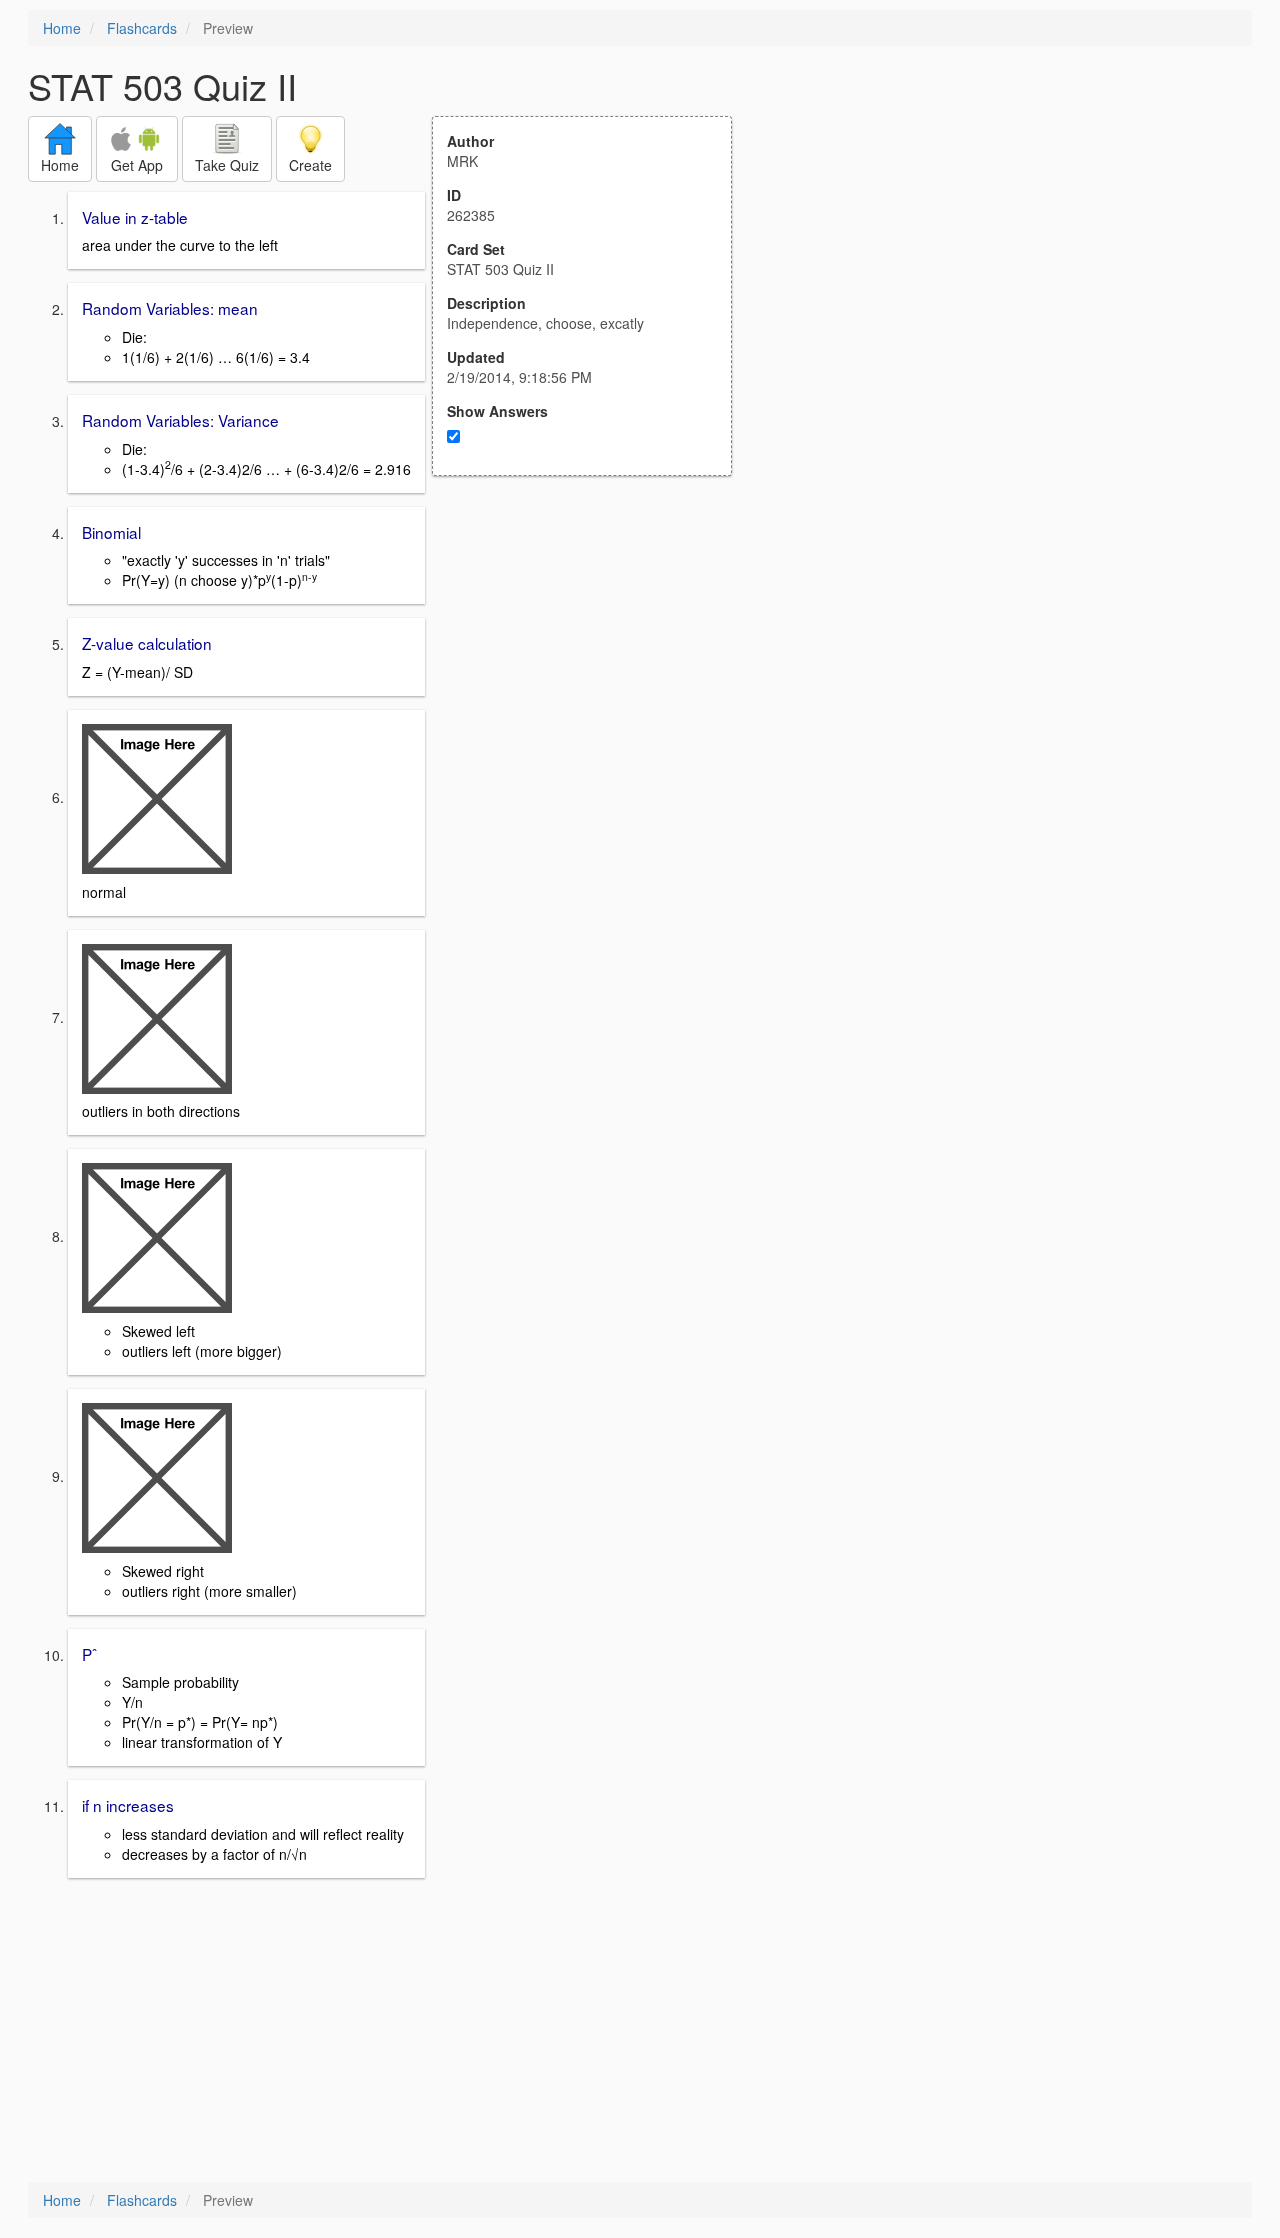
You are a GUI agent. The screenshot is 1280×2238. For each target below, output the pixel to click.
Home (62, 28)
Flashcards (142, 28)
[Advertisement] (593, 672)
